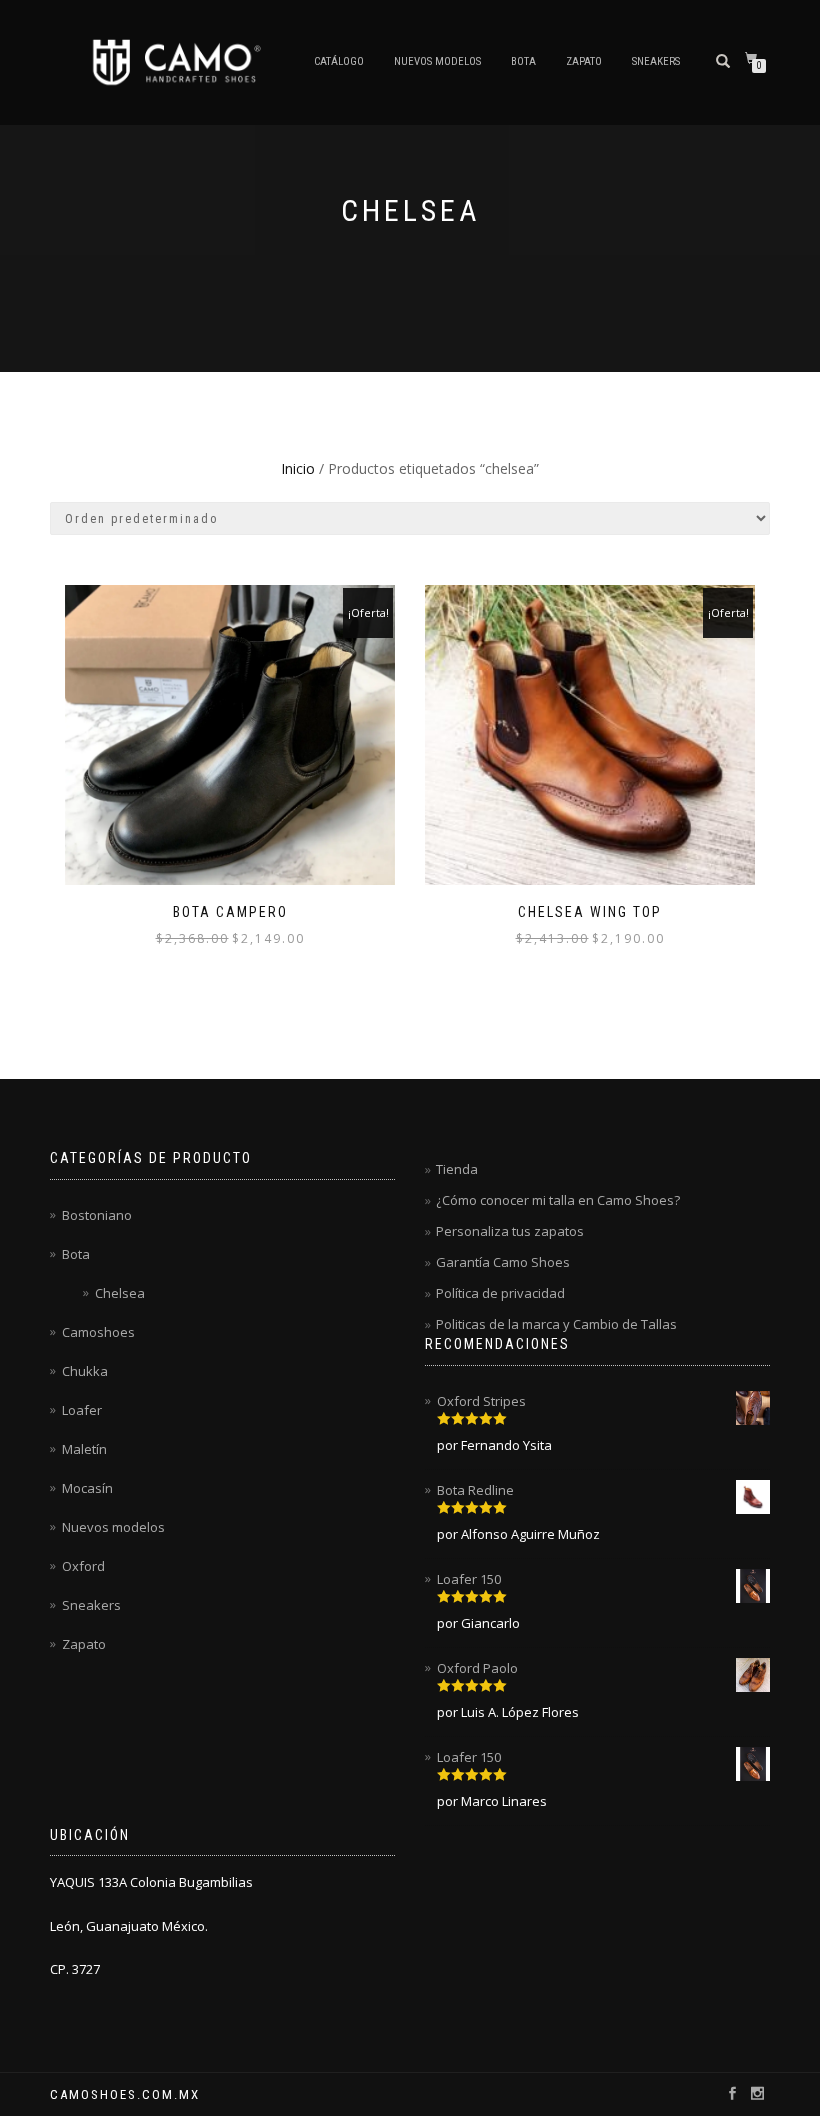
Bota (523, 61)
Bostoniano (97, 1215)
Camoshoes (98, 1332)
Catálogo (339, 61)
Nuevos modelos (437, 61)
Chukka (85, 1371)
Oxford (83, 1566)
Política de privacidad (500, 1293)
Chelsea (120, 1293)
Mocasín (87, 1488)
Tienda (457, 1169)
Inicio (298, 468)
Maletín (84, 1449)
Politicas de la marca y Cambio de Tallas (556, 1324)
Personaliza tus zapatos (510, 1231)
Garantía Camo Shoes (503, 1262)
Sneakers (656, 61)
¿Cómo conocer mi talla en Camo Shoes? (558, 1200)
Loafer (82, 1410)
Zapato (584, 61)
